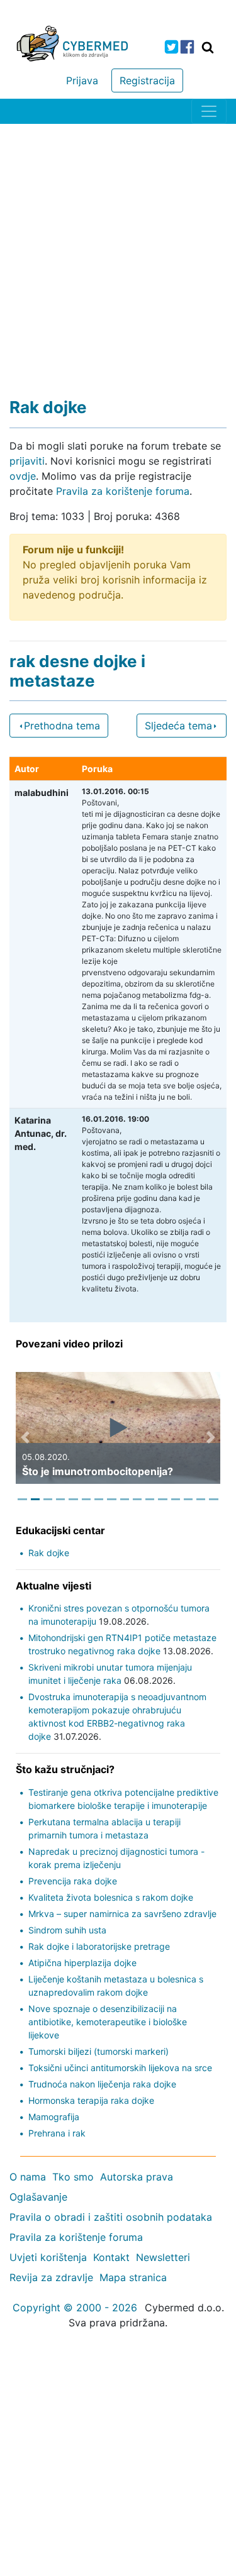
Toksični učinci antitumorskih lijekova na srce (120, 2068)
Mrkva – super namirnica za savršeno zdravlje (122, 1914)
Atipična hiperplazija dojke (82, 1963)
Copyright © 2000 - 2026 (75, 2308)
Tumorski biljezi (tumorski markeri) (98, 2051)
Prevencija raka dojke (73, 1881)
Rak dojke (49, 1553)
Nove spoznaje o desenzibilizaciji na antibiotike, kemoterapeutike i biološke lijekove (108, 2022)
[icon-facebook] (187, 47)
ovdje (23, 476)
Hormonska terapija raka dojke (91, 2100)
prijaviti (27, 461)
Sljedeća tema (178, 726)
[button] (25, 1437)
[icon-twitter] (171, 47)
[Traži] (208, 47)
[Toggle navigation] (209, 111)
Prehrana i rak (57, 2133)
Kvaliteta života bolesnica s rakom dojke (111, 1897)
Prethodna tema (62, 726)
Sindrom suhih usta (67, 1930)
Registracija (147, 80)
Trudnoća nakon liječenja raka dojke (102, 2084)
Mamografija (54, 2117)
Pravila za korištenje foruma (123, 491)
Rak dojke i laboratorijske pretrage (99, 1946)
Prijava (82, 80)
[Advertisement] (118, 248)
